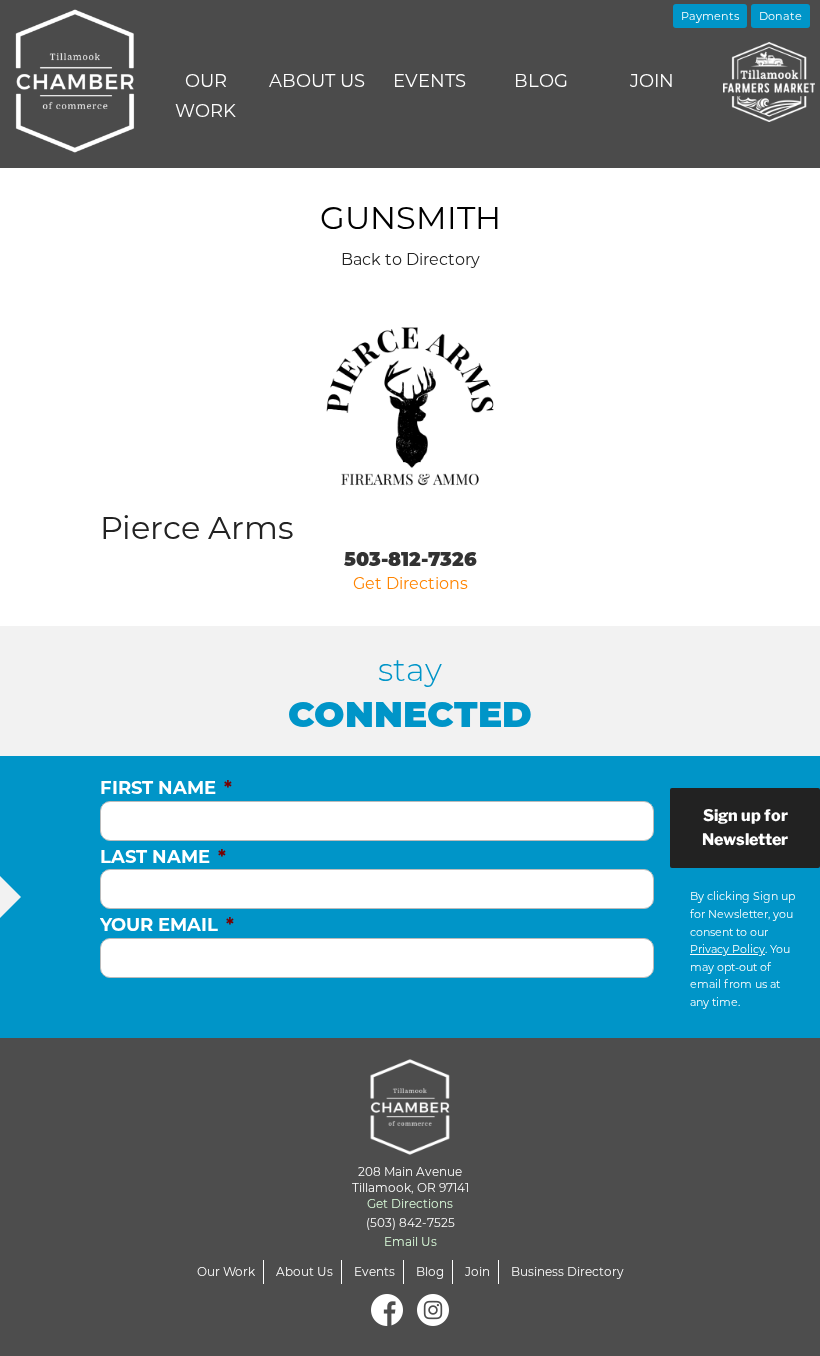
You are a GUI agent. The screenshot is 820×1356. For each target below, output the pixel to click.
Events (429, 81)
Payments (710, 16)
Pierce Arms (197, 527)
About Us (317, 81)
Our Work (205, 96)
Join (652, 81)
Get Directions (410, 583)
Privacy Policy (727, 949)
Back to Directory (410, 259)
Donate (780, 16)
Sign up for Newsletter (745, 827)
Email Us (410, 1241)
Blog (541, 81)
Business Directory (567, 1271)
